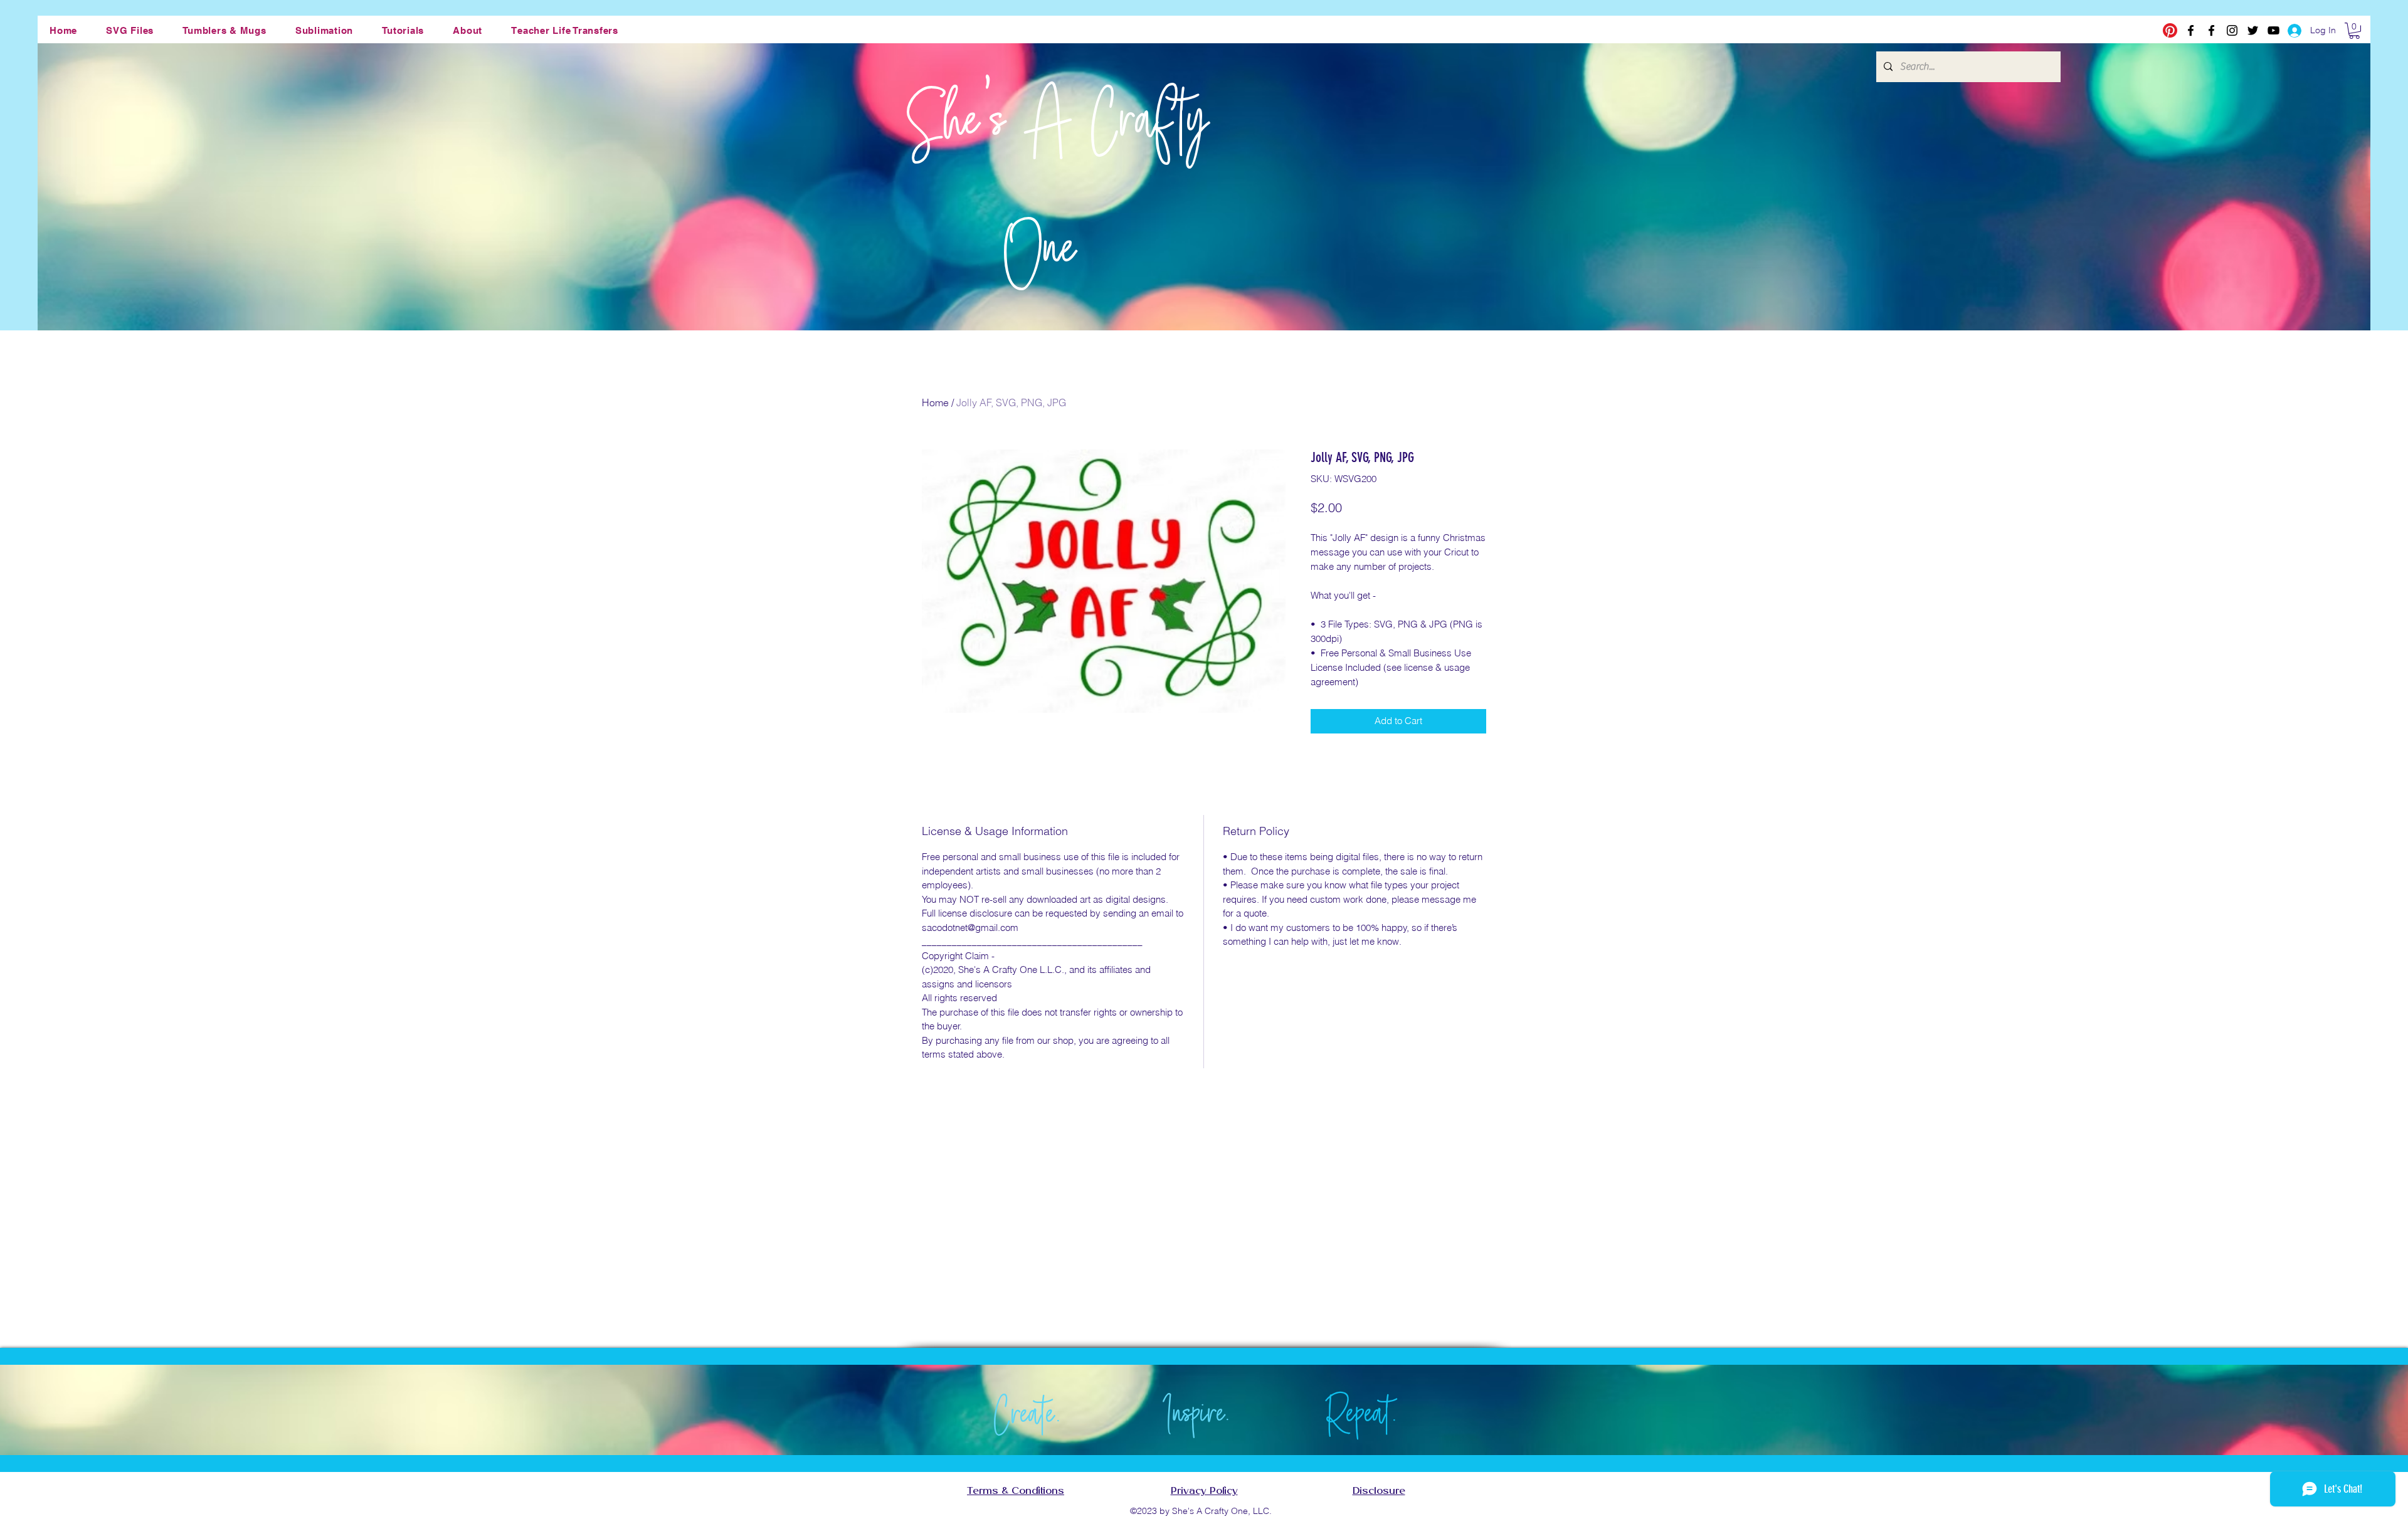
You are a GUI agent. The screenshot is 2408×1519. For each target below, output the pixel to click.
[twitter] (2253, 30)
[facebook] (2191, 30)
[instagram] (2232, 30)
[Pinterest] (2170, 30)
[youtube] (2273, 30)
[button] (130, 30)
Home (935, 402)
